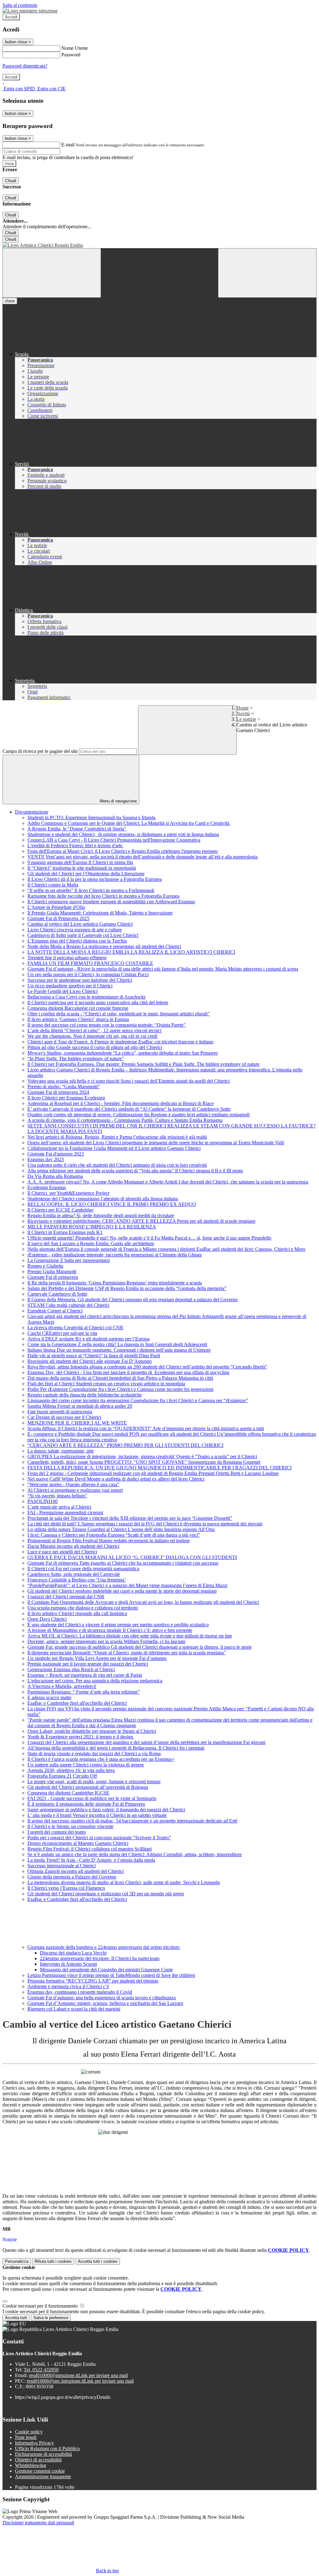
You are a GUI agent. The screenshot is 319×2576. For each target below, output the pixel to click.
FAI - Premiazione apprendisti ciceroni (65, 1513)
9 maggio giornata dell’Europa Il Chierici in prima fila (80, 862)
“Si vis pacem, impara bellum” (57, 1496)
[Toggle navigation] (52, 273)
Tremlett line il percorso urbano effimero (67, 958)
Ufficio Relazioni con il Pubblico (47, 2448)
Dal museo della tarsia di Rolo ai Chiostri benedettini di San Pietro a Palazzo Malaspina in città (120, 1378)
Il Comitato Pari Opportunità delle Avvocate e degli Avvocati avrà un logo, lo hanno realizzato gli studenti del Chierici (143, 1602)
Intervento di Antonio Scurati (68, 1964)
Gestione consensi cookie (40, 2471)
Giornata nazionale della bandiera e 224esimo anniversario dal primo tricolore (104, 1947)
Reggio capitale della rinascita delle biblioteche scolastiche (85, 1395)
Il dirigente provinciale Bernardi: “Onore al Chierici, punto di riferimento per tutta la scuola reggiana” (127, 1653)
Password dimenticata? (25, 66)
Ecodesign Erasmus (47, 1187)
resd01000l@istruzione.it (78, 2375)
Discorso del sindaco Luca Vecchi (73, 1953)
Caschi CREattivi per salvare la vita (62, 1333)
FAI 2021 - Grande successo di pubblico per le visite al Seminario (92, 1798)
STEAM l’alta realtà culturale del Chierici (68, 1305)
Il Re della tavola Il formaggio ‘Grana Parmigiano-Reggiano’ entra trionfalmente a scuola (115, 1283)
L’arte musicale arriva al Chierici (59, 1507)
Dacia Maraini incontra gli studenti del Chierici (73, 1546)
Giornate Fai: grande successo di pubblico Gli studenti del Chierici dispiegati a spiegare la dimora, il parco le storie (140, 1647)
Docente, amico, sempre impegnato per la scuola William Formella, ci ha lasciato (106, 1641)
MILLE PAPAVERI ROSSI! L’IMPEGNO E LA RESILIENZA (92, 1227)
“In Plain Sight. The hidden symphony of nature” (76, 1059)
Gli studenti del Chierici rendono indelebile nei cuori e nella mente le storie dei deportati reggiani (122, 1591)
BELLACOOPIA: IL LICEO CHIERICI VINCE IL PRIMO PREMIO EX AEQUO (112, 1204)
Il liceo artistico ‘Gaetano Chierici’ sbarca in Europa (78, 1019)
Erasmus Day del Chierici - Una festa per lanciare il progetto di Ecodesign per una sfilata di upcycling (128, 1372)
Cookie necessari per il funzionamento (41, 2306)
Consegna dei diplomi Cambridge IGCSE (68, 1793)
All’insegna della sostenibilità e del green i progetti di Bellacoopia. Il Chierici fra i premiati (116, 1748)
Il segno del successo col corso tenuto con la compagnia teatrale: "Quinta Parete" (107, 1025)
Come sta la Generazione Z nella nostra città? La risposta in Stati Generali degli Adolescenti (117, 1344)
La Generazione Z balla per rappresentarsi (69, 1260)
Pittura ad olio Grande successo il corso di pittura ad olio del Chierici (95, 1047)
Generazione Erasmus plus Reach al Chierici (71, 1669)
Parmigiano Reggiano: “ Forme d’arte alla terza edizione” (84, 1692)
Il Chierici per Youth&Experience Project (68, 1193)
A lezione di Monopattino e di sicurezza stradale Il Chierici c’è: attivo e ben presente (110, 1630)
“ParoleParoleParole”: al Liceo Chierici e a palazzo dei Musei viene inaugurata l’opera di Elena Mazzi (127, 1585)
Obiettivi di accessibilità (38, 2460)
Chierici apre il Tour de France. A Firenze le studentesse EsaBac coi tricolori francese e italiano (120, 1042)
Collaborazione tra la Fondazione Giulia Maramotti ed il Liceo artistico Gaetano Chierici (114, 1148)
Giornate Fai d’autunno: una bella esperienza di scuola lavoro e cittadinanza (102, 1998)
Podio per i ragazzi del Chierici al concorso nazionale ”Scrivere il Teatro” (99, 1838)
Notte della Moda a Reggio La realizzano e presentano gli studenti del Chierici (104, 946)
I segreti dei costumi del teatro (57, 1832)
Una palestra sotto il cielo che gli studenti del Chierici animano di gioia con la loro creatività (117, 1165)
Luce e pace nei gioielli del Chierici (62, 1552)
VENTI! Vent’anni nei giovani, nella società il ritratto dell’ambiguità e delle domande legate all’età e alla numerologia (143, 857)
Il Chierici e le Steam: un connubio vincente (70, 1826)
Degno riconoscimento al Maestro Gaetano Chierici (78, 1843)
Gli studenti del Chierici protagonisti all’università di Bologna (88, 1787)
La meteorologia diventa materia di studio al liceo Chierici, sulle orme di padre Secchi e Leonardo (124, 1882)
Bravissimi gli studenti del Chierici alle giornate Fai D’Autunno (90, 1361)
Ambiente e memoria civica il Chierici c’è (68, 1986)
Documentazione (32, 812)
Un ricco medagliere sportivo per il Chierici (70, 986)
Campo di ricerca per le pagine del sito (40, 751)
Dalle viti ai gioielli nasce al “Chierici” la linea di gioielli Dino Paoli (94, 1356)
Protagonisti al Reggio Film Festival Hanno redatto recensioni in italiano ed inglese (109, 1541)
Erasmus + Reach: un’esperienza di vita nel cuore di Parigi (85, 1675)
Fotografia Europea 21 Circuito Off (62, 1776)
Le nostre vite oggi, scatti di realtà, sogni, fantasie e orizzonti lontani (94, 1782)
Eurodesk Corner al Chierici (55, 1311)
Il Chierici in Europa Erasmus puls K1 (65, 1232)
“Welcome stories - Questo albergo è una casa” (73, 1484)
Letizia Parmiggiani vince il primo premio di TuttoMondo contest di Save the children (111, 1975)
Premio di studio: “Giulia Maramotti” (64, 1087)
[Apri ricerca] (267, 273)
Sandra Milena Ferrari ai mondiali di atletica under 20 (80, 1406)
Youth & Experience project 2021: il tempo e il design (81, 1737)
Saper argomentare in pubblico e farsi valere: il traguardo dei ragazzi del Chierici (106, 1810)
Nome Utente (75, 48)
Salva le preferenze (51, 2318)
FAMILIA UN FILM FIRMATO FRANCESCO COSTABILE (90, 963)
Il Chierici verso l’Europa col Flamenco (66, 1888)
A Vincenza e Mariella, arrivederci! (62, 1686)
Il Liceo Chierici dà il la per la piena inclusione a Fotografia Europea (95, 879)
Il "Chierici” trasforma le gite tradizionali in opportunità (82, 868)
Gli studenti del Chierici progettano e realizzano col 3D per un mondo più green (106, 1894)
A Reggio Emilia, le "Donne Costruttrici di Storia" (77, 829)
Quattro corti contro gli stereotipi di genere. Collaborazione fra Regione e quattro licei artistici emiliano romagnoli (138, 1115)
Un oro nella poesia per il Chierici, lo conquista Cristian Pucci (88, 974)
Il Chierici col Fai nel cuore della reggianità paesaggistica (83, 1569)
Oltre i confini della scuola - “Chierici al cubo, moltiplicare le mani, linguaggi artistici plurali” (119, 1014)
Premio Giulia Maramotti (52, 1271)
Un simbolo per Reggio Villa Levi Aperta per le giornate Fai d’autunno (97, 1658)
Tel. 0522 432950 (41, 2370)
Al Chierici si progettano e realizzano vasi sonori (75, 1490)
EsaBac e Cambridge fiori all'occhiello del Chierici (77, 1703)
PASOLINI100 (43, 1501)
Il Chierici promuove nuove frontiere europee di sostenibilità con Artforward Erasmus (111, 902)
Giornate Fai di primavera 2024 (58, 1092)
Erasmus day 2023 (46, 1159)
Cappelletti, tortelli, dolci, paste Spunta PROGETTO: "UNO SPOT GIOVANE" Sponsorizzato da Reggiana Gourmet (144, 1462)
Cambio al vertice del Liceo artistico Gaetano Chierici (80, 924)
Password (71, 55)
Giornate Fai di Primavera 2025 (58, 918)
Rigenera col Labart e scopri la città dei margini (74, 2009)
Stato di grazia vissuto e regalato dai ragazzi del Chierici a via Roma (94, 1754)
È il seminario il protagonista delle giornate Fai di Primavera (86, 1804)
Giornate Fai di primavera (53, 1277)
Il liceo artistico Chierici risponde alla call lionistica (77, 1613)
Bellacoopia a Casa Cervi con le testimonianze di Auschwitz (86, 997)
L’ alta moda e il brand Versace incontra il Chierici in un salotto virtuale (97, 1815)
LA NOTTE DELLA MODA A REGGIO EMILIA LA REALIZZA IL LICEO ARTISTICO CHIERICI (131, 952)
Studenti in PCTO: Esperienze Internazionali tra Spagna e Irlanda (91, 818)
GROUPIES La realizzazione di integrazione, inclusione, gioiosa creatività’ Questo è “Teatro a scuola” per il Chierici (142, 1456)
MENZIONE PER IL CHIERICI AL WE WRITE (77, 1423)
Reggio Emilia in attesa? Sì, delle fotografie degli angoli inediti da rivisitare (101, 1215)
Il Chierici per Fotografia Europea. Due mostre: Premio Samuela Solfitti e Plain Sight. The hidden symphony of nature (143, 1064)
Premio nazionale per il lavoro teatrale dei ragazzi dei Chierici (88, 1664)
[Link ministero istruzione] (30, 11)
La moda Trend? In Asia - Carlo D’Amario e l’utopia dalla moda (91, 1860)
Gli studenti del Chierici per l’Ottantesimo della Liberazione (86, 874)
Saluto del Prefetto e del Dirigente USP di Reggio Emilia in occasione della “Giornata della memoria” (127, 1288)
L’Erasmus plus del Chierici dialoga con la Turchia (77, 941)
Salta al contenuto (20, 5)
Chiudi (11, 181)
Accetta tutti (98, 2261)
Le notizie (246, 719)
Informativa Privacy (34, 2443)
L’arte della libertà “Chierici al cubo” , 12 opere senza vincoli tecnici (94, 1030)
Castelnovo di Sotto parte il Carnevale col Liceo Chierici (83, 935)
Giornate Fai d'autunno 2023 (56, 1154)
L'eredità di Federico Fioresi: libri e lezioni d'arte (76, 846)
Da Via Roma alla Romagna (55, 1176)
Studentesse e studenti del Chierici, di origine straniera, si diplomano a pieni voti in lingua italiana (123, 834)
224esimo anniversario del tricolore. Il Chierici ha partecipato (100, 1958)
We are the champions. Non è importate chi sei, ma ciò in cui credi (92, 1036)
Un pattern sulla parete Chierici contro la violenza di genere (86, 1765)
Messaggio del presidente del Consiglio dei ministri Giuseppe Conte (106, 1970)
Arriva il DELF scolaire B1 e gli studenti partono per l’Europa (88, 1339)
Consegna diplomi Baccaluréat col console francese (78, 1008)
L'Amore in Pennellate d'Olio (56, 907)
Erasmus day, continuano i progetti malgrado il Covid (80, 1992)
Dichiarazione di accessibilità (43, 2454)
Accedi (11, 17)
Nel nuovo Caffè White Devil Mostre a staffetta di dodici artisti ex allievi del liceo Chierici (116, 1479)
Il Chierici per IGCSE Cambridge (60, 1210)
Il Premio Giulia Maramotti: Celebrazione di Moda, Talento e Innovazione (100, 913)
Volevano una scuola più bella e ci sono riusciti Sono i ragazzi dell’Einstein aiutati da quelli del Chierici (129, 1081)
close (10, 301)
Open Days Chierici (47, 1619)
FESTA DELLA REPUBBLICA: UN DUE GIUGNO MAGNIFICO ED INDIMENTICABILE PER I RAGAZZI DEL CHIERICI (159, 1468)
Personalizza (17, 2261)
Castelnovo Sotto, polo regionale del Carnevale (74, 1574)
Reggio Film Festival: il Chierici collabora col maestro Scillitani (90, 1849)
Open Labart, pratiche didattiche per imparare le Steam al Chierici (92, 1731)
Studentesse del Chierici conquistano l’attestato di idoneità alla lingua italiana (103, 1199)
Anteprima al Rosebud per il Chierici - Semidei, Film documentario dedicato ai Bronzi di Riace (121, 1103)
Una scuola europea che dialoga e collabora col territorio (83, 1608)
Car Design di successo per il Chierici (64, 1417)
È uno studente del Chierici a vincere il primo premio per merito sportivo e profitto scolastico (118, 1625)
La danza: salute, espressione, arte (61, 1451)
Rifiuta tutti (53, 2261)
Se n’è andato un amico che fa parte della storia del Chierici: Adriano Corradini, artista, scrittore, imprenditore (135, 1854)
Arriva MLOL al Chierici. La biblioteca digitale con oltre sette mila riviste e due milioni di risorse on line (130, 1636)
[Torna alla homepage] (159, 245)
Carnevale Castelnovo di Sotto (57, 1294)
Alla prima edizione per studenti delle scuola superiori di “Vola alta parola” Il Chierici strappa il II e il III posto (135, 1171)
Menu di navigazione (118, 801)
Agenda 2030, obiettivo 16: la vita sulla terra (71, 1770)
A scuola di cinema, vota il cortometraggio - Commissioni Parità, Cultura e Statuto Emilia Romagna (125, 1120)
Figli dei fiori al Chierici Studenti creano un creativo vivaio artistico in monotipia (106, 1384)
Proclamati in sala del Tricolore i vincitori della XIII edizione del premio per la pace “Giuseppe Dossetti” (130, 1518)
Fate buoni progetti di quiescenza (60, 1412)
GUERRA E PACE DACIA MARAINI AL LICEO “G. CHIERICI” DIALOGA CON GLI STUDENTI (132, 1557)
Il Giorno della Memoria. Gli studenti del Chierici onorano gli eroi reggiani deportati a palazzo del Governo (133, 1300)
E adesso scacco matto (49, 1697)
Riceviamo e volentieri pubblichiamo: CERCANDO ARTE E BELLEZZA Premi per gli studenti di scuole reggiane (141, 1221)
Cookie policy (29, 2432)
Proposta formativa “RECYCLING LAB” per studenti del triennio (93, 1981)
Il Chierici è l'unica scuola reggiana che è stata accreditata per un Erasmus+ (101, 1759)
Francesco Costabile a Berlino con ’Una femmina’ (77, 1580)
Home (243, 708)
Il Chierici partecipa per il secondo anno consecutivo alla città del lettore (98, 1002)
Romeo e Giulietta (45, 1266)
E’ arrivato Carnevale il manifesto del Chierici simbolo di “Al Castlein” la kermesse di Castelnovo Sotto (129, 1109)
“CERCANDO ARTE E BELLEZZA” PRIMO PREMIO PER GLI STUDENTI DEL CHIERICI (125, 1445)
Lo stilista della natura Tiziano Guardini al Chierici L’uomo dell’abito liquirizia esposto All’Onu (121, 1529)
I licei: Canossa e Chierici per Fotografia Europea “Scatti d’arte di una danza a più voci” (114, 1535)
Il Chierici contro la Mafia (53, 885)
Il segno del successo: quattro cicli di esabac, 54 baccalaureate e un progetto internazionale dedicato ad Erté (132, 1821)
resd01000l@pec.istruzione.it (80, 2381)
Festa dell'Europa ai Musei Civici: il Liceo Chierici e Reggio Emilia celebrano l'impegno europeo (123, 851)
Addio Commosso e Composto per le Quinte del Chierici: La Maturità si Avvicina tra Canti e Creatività (129, 823)
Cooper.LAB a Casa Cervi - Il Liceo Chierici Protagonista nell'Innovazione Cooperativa (114, 840)
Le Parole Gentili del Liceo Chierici (62, 991)
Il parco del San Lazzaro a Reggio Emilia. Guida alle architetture (91, 1243)
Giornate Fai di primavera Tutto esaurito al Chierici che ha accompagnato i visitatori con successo (123, 1563)
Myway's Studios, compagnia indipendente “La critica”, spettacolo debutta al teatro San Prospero (123, 1053)
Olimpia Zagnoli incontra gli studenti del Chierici (76, 1871)
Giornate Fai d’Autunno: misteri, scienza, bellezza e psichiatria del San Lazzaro (105, 2003)
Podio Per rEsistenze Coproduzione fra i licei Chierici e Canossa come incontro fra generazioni (120, 1389)
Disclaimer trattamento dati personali (38, 2523)
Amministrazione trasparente (43, 2477)
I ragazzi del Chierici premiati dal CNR (66, 1597)
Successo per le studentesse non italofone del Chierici (80, 980)
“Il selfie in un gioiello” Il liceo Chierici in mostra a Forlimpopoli (91, 890)
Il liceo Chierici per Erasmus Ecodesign (66, 1098)
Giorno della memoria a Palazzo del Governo (72, 1877)
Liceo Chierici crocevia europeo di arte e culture (75, 930)
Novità (243, 714)
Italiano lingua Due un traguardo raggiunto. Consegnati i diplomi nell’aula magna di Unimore (119, 1350)
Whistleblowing (31, 2465)
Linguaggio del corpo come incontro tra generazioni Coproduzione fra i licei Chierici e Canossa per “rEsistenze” (138, 1400)
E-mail (68, 145)
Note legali (26, 2437)
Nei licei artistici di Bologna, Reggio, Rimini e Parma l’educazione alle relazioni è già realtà (117, 1137)
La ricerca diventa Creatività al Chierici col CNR (75, 1328)
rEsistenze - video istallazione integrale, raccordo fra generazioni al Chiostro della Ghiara (114, 1255)
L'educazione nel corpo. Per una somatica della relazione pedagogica (95, 1681)
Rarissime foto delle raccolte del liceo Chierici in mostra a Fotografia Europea (103, 896)
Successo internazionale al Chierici (62, 1866)
